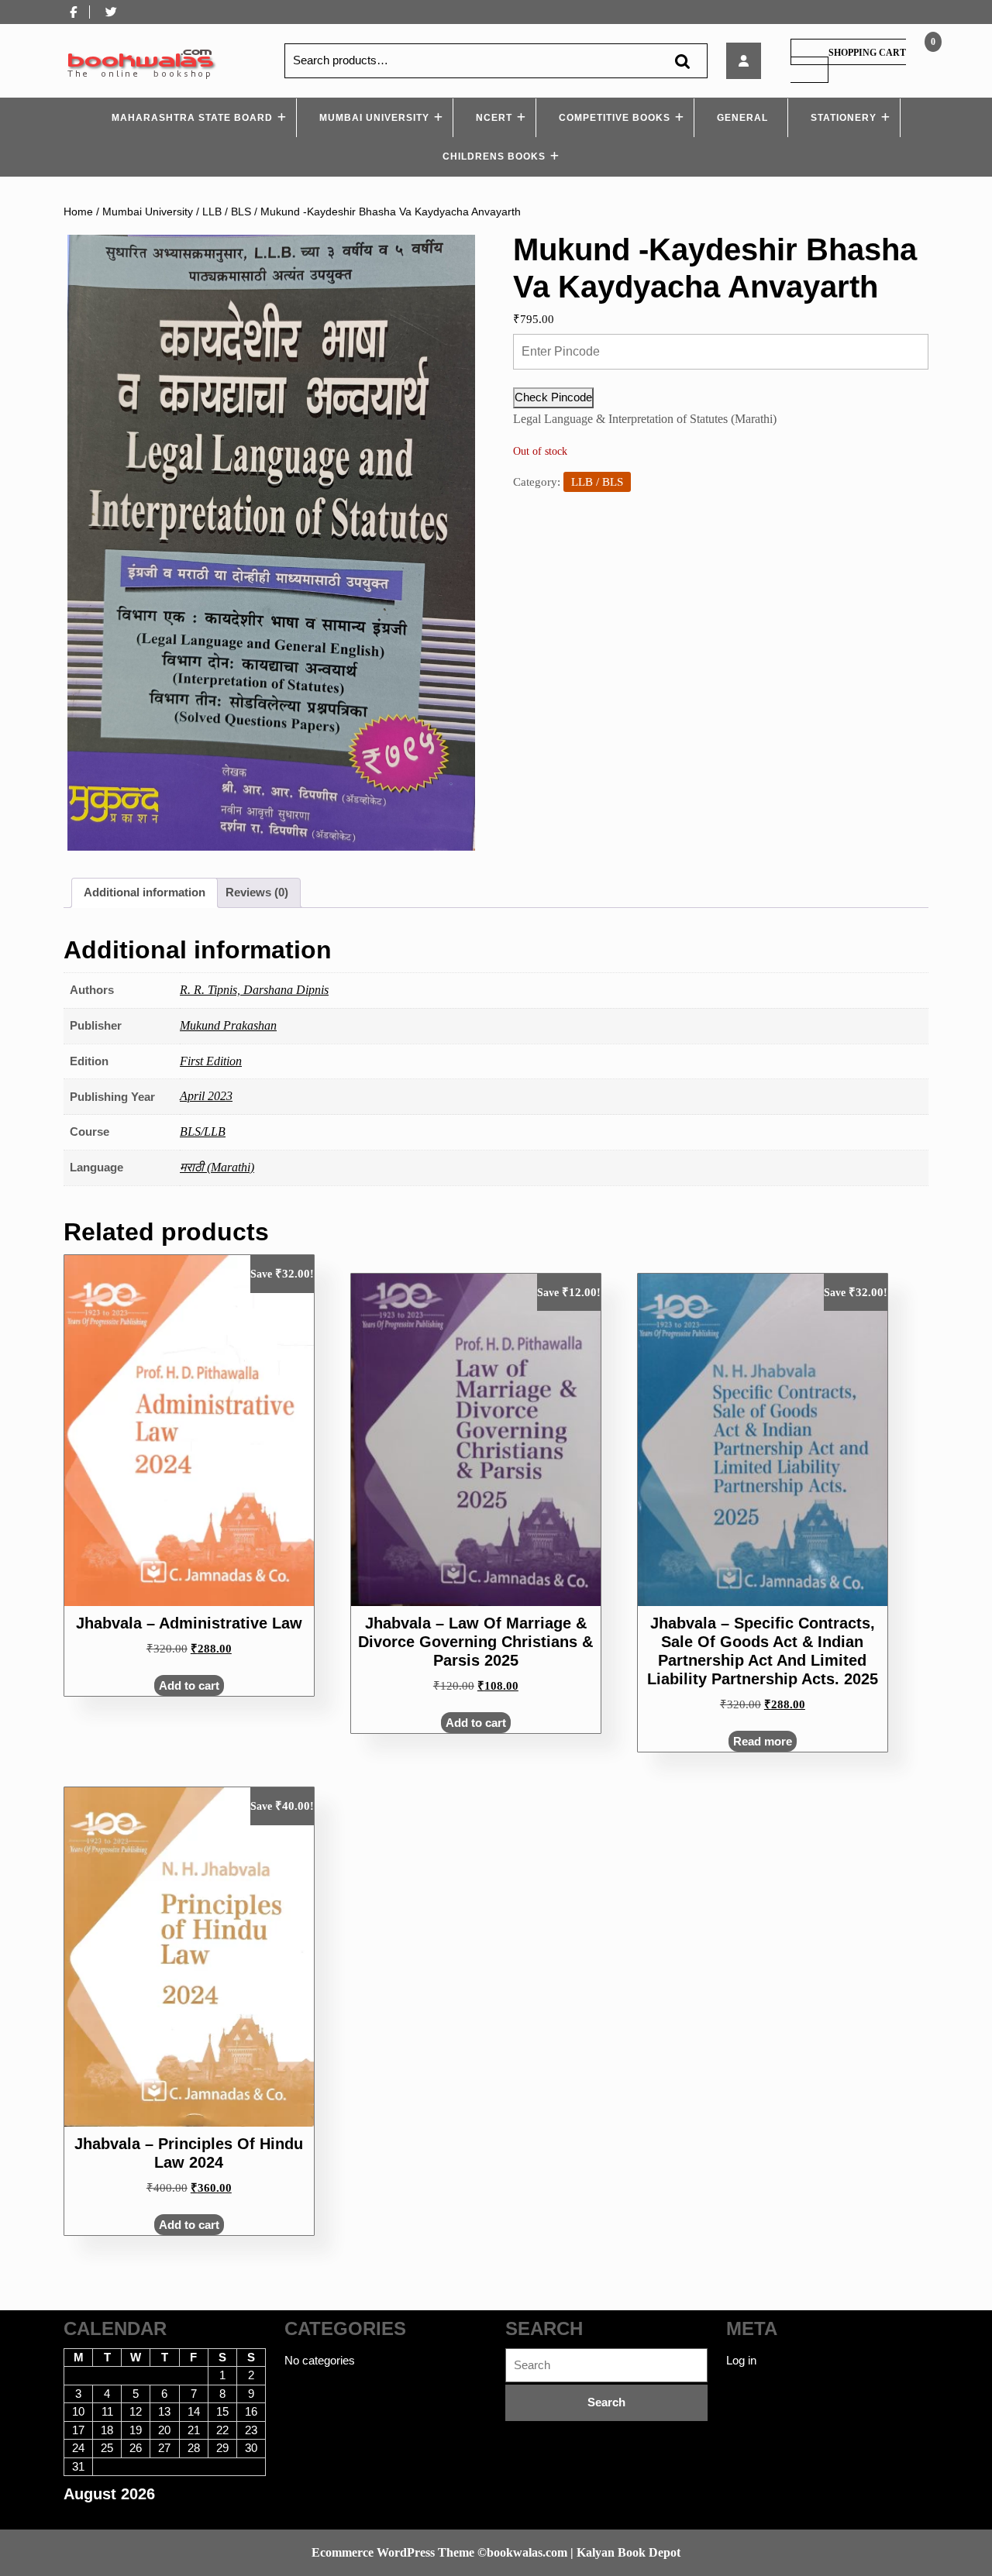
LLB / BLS (227, 212)
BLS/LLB (203, 1132)
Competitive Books (615, 118)
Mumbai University (374, 118)
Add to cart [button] (189, 1685)
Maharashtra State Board (192, 118)
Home (78, 212)
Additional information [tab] (145, 892)
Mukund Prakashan (228, 1025)
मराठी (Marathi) (217, 1167)
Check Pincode (553, 397)
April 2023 (206, 1096)
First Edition (211, 1061)
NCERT (494, 118)
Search (682, 61)
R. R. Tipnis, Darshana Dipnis (254, 990)
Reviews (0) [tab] (257, 892)
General (742, 118)
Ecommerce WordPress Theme (393, 2552)
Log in (741, 2360)
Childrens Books (494, 156)
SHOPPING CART (867, 53)
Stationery (844, 118)
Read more (763, 1741)
